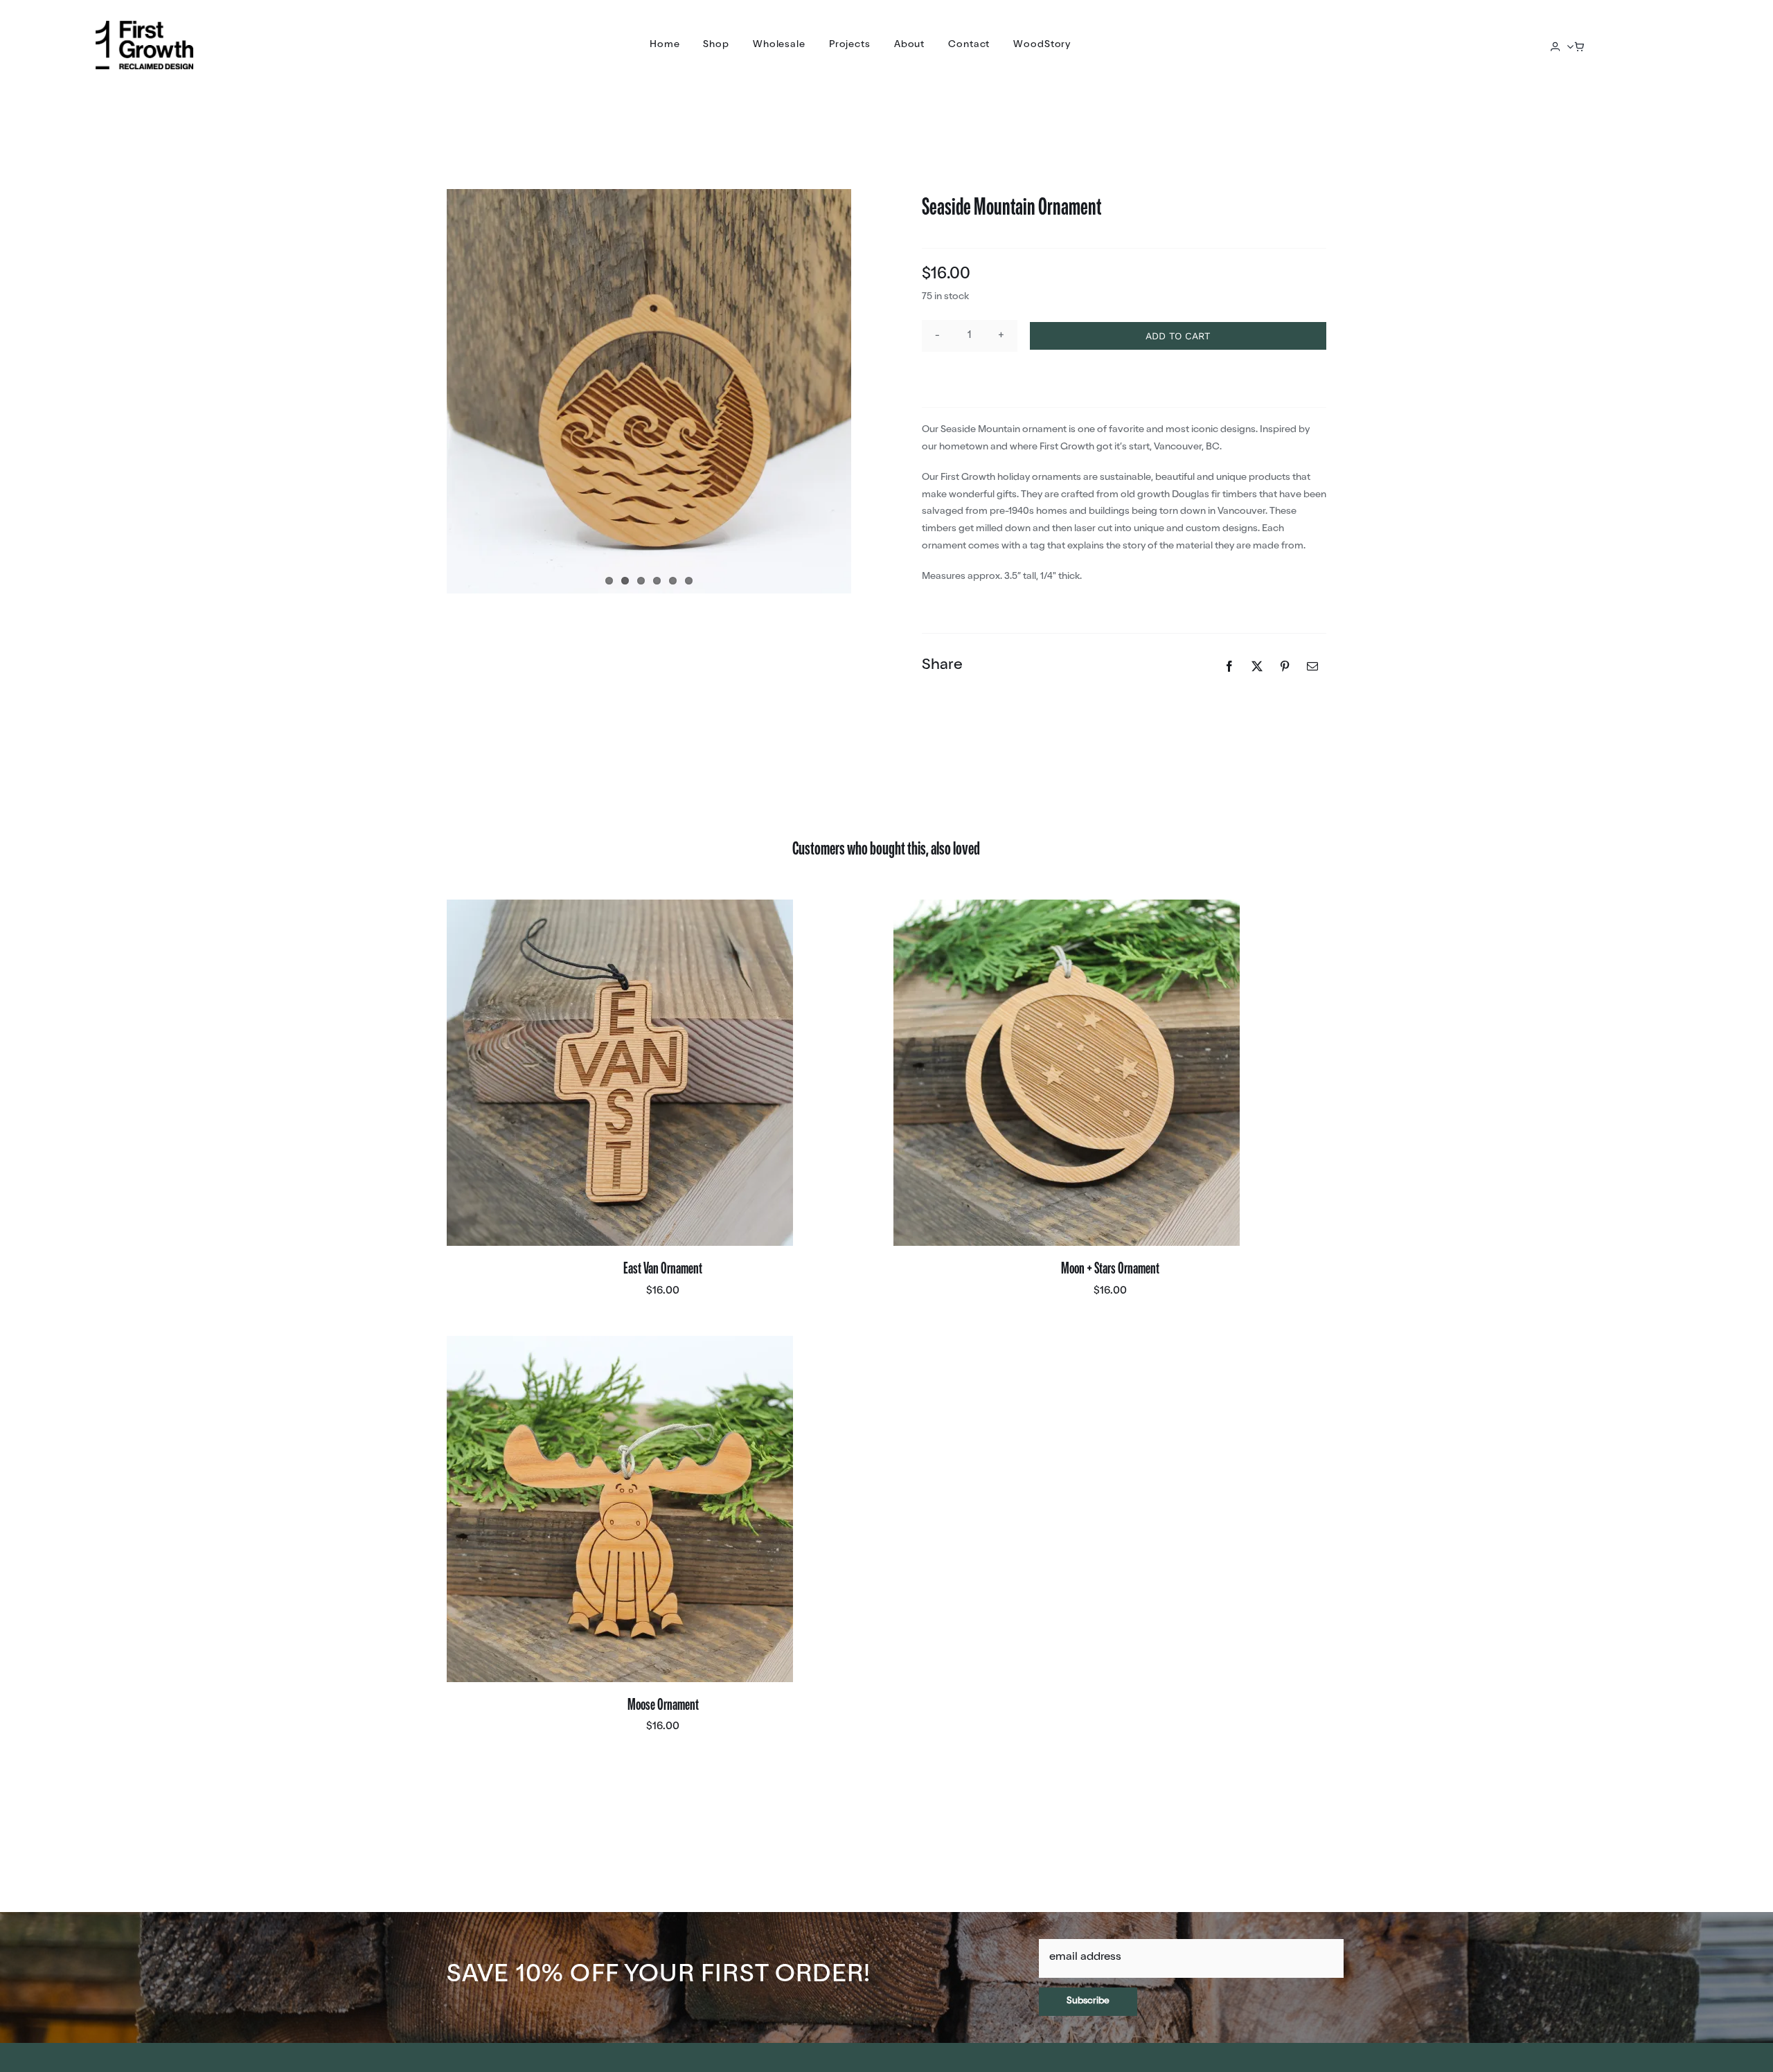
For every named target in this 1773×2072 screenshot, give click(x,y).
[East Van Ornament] (620, 1073)
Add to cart (1178, 336)
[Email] (1312, 666)
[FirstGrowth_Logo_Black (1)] (144, 26)
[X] (1257, 666)
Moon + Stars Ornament (1110, 1270)
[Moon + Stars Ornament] (1067, 1073)
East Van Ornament (663, 1270)
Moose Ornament (663, 1706)
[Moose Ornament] (620, 1509)
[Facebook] (1229, 666)
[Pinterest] (1285, 666)
